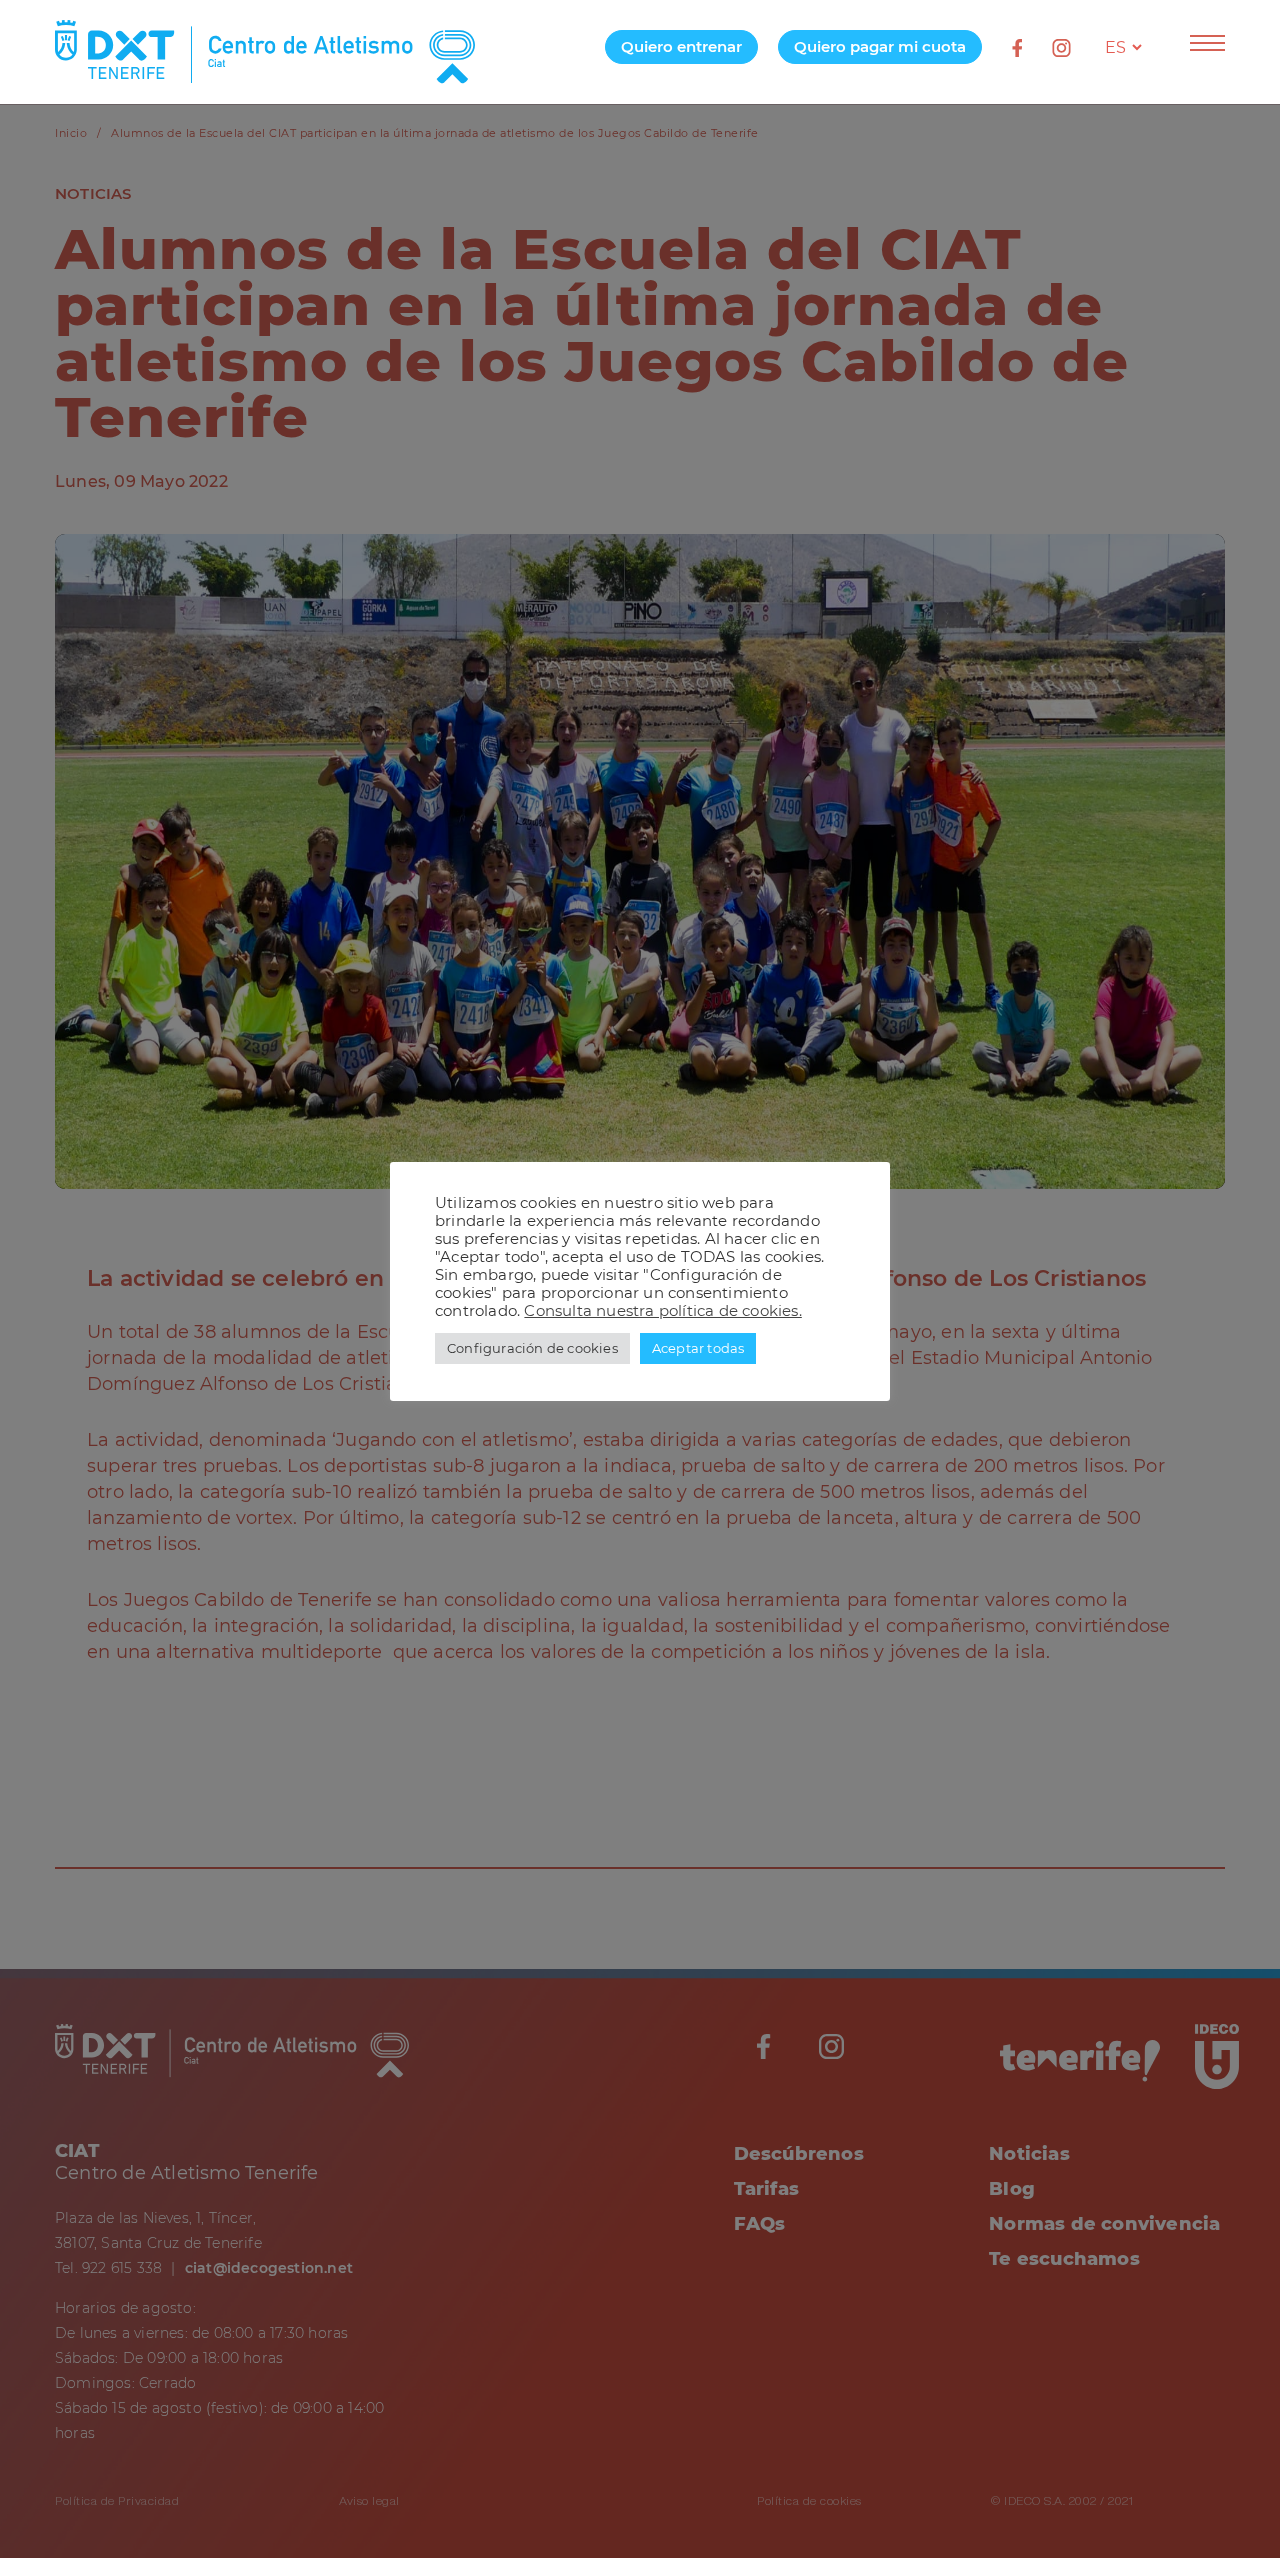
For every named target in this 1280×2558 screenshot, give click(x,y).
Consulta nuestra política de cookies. (662, 1311)
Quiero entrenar (681, 46)
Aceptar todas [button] (698, 1348)
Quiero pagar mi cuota (880, 46)
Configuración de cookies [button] (532, 1348)
